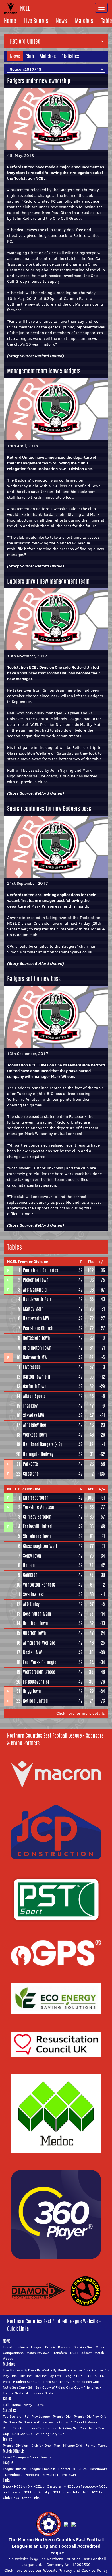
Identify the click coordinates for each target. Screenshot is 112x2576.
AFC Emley (31, 1604)
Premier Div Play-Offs (90, 2416)
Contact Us (67, 2469)
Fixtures (22, 2347)
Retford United (49, 356)
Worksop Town (35, 1435)
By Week (43, 2370)
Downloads (14, 2475)
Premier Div (79, 2370)
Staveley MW (34, 1416)
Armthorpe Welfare (39, 1643)
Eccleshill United (37, 1527)
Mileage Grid (73, 2445)
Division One (83, 2347)
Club (30, 56)
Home (10, 21)
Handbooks (99, 2469)
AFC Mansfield (35, 1290)
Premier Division (58, 2347)
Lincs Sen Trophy (56, 2382)
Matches (84, 21)
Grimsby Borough (37, 1517)
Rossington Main (37, 1614)
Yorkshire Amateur (39, 1507)
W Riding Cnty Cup (66, 2387)
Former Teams (96, 2445)
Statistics (70, 56)
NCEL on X (22, 2486)
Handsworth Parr (37, 1299)
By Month (60, 2370)
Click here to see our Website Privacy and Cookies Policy (56, 2570)
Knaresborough (36, 1498)
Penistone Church (38, 1328)
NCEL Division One (24, 1489)
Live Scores (36, 21)
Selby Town (32, 1556)
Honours (32, 2475)
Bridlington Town (37, 1348)
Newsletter (50, 2475)
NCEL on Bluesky (36, 2492)
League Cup (73, 2376)
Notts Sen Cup (14, 2387)
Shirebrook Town (37, 1536)
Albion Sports (34, 1396)
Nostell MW (32, 1653)
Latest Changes (15, 2457)
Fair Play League (37, 2416)
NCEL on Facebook (81, 2486)
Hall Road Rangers (38, 1445)
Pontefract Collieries (40, 1270)
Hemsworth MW (36, 1319)
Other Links (31, 2498)
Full (6, 2405)
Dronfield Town (35, 1623)
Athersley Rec (34, 1425)
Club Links (11, 2498)
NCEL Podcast (81, 2353)
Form (39, 2405)
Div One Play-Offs (48, 2376)
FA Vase (89, 2422)
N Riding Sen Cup (86, 2382)
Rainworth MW (35, 1358)
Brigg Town (32, 1691)
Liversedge (32, 1367)
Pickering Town (36, 1280)
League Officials (15, 2469)
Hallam (29, 1565)
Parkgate (30, 1464)
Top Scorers (12, 2416)
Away (28, 2405)
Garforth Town (35, 1386)
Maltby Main (33, 1309)
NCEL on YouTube (66, 2492)
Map (57, 2445)
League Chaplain (43, 2469)
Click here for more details (81, 1713)
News (61, 21)
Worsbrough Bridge (39, 1672)
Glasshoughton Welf (40, 1546)
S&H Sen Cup (38, 2387)
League (36, 2347)
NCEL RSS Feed (95, 2492)
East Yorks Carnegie (40, 1662)
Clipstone (31, 1474)
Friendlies (91, 2387)
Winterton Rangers (39, 1585)
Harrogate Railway (38, 1454)
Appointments (40, 2457)
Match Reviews (38, 2353)
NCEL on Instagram (48, 2486)
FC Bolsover (32, 1682)
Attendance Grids (39, 2393)
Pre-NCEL (69, 2475)
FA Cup (91, 2376)
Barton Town (33, 1377)
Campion (30, 1575)
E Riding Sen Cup (26, 2382)
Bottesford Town (36, 1338)
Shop (7, 2486)
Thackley (30, 1406)
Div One (26, 2376)
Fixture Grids (13, 2393)
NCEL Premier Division (28, 1262)
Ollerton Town (34, 1633)
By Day (29, 2370)
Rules (83, 2469)
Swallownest (33, 1594)
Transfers (60, 2353)
